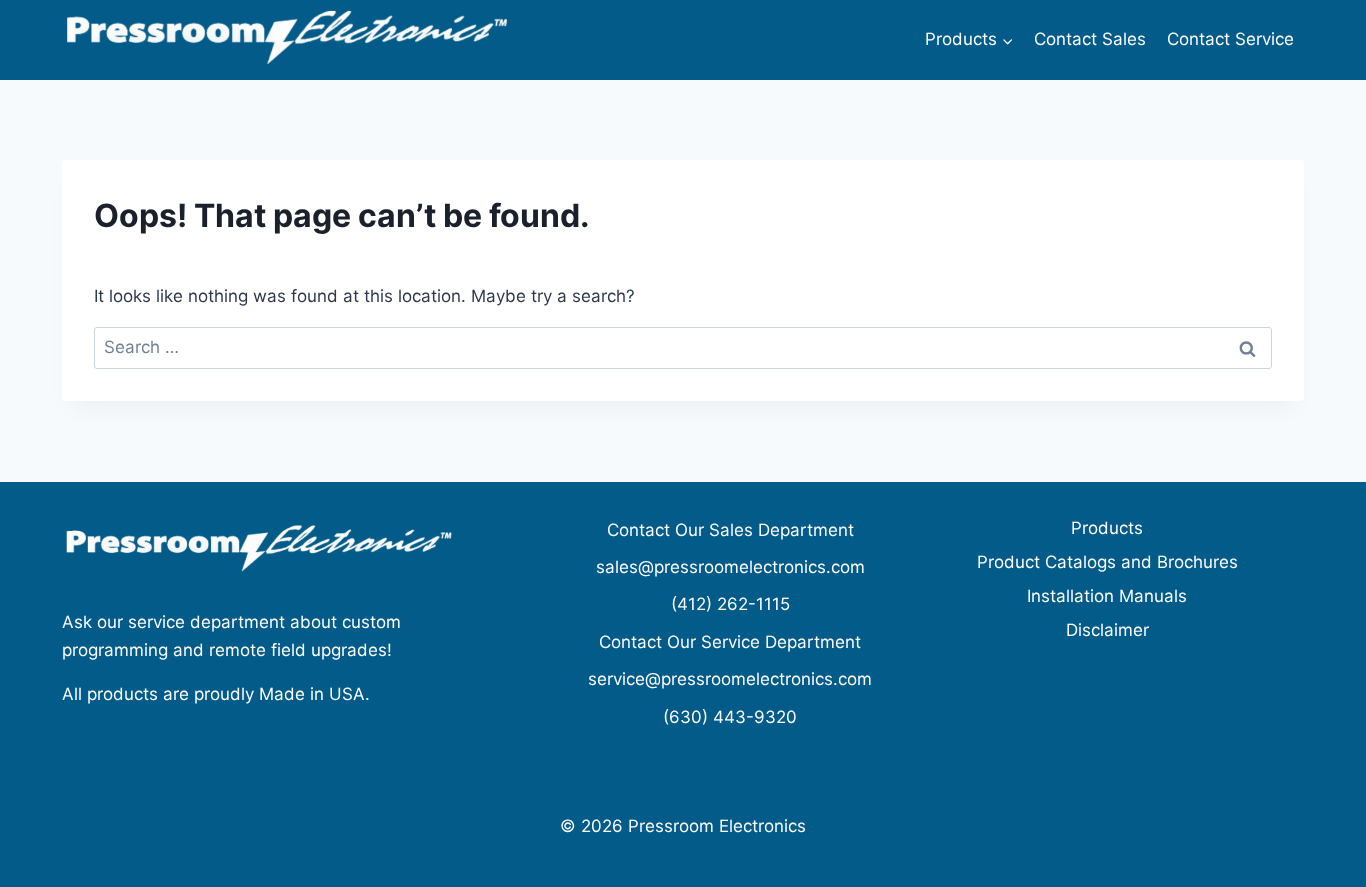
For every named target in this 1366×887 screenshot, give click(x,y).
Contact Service (1230, 39)
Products (1107, 528)
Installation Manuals (1107, 596)
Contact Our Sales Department (730, 530)
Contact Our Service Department (730, 642)
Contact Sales (1090, 39)
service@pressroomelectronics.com (730, 679)
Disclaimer (1107, 630)
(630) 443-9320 (730, 717)
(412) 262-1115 (730, 604)
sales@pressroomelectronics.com (730, 567)
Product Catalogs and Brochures (1107, 562)
